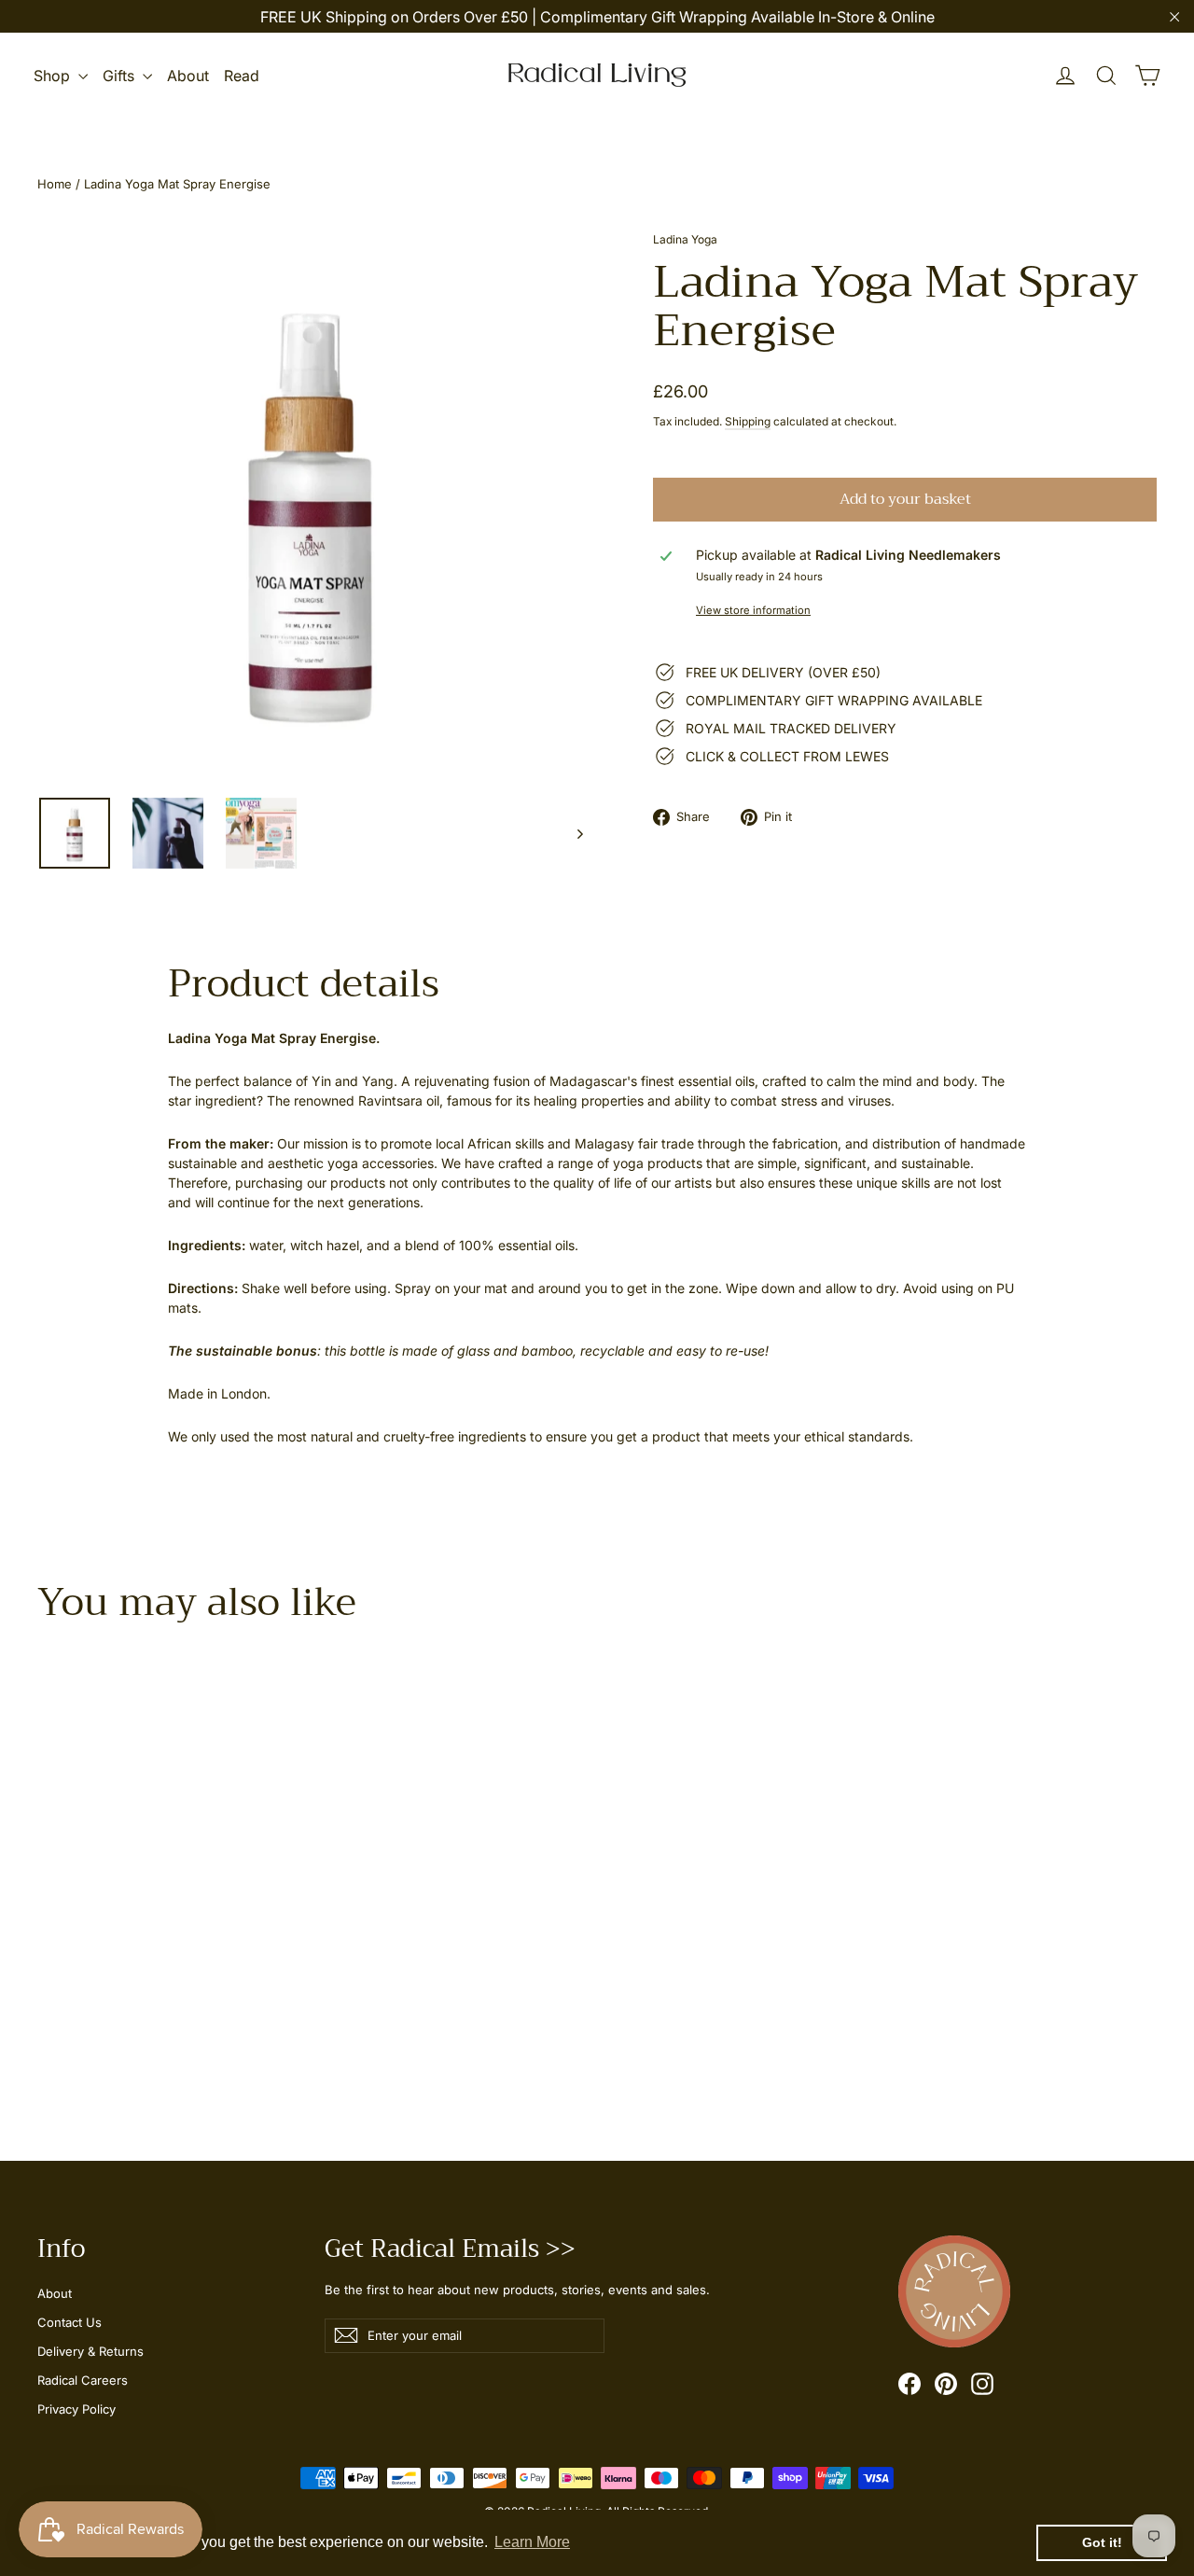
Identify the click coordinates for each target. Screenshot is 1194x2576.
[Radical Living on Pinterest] (946, 2384)
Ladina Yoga (685, 239)
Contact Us (69, 2322)
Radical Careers (83, 2380)
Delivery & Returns (90, 2351)
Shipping (748, 421)
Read (242, 76)
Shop (54, 76)
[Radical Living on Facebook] (909, 2384)
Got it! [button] (1102, 2542)
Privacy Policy (76, 2409)
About (188, 76)
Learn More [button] (532, 2542)
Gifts (120, 76)
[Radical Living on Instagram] (982, 2384)
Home (55, 184)
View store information (753, 610)
